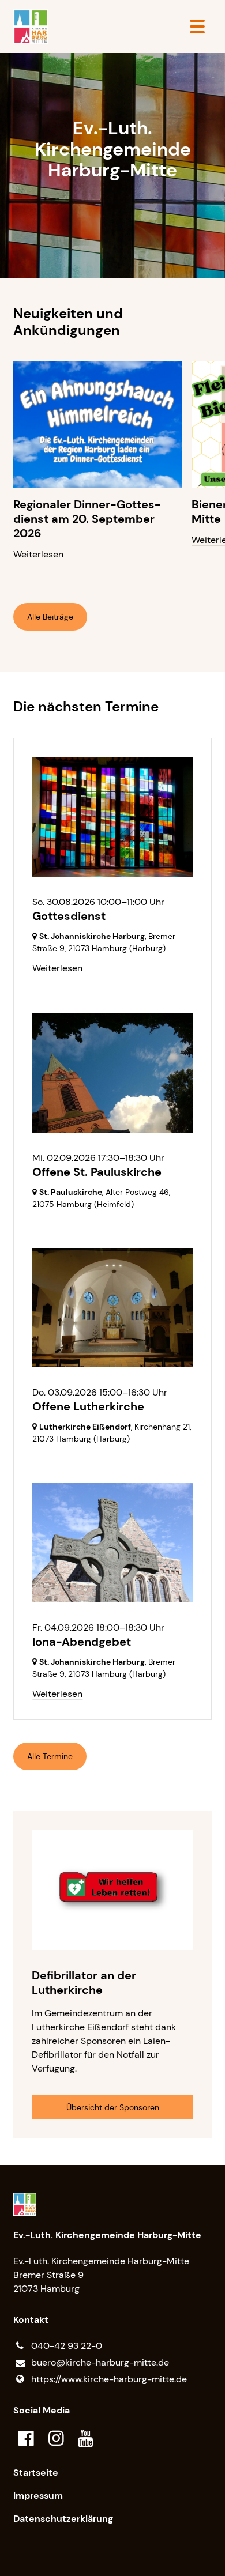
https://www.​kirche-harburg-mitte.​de (109, 2379)
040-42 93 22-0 (67, 2346)
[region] (112, 470)
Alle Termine (50, 1756)
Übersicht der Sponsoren (113, 2107)
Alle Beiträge (50, 617)
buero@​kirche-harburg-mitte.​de (100, 2362)
